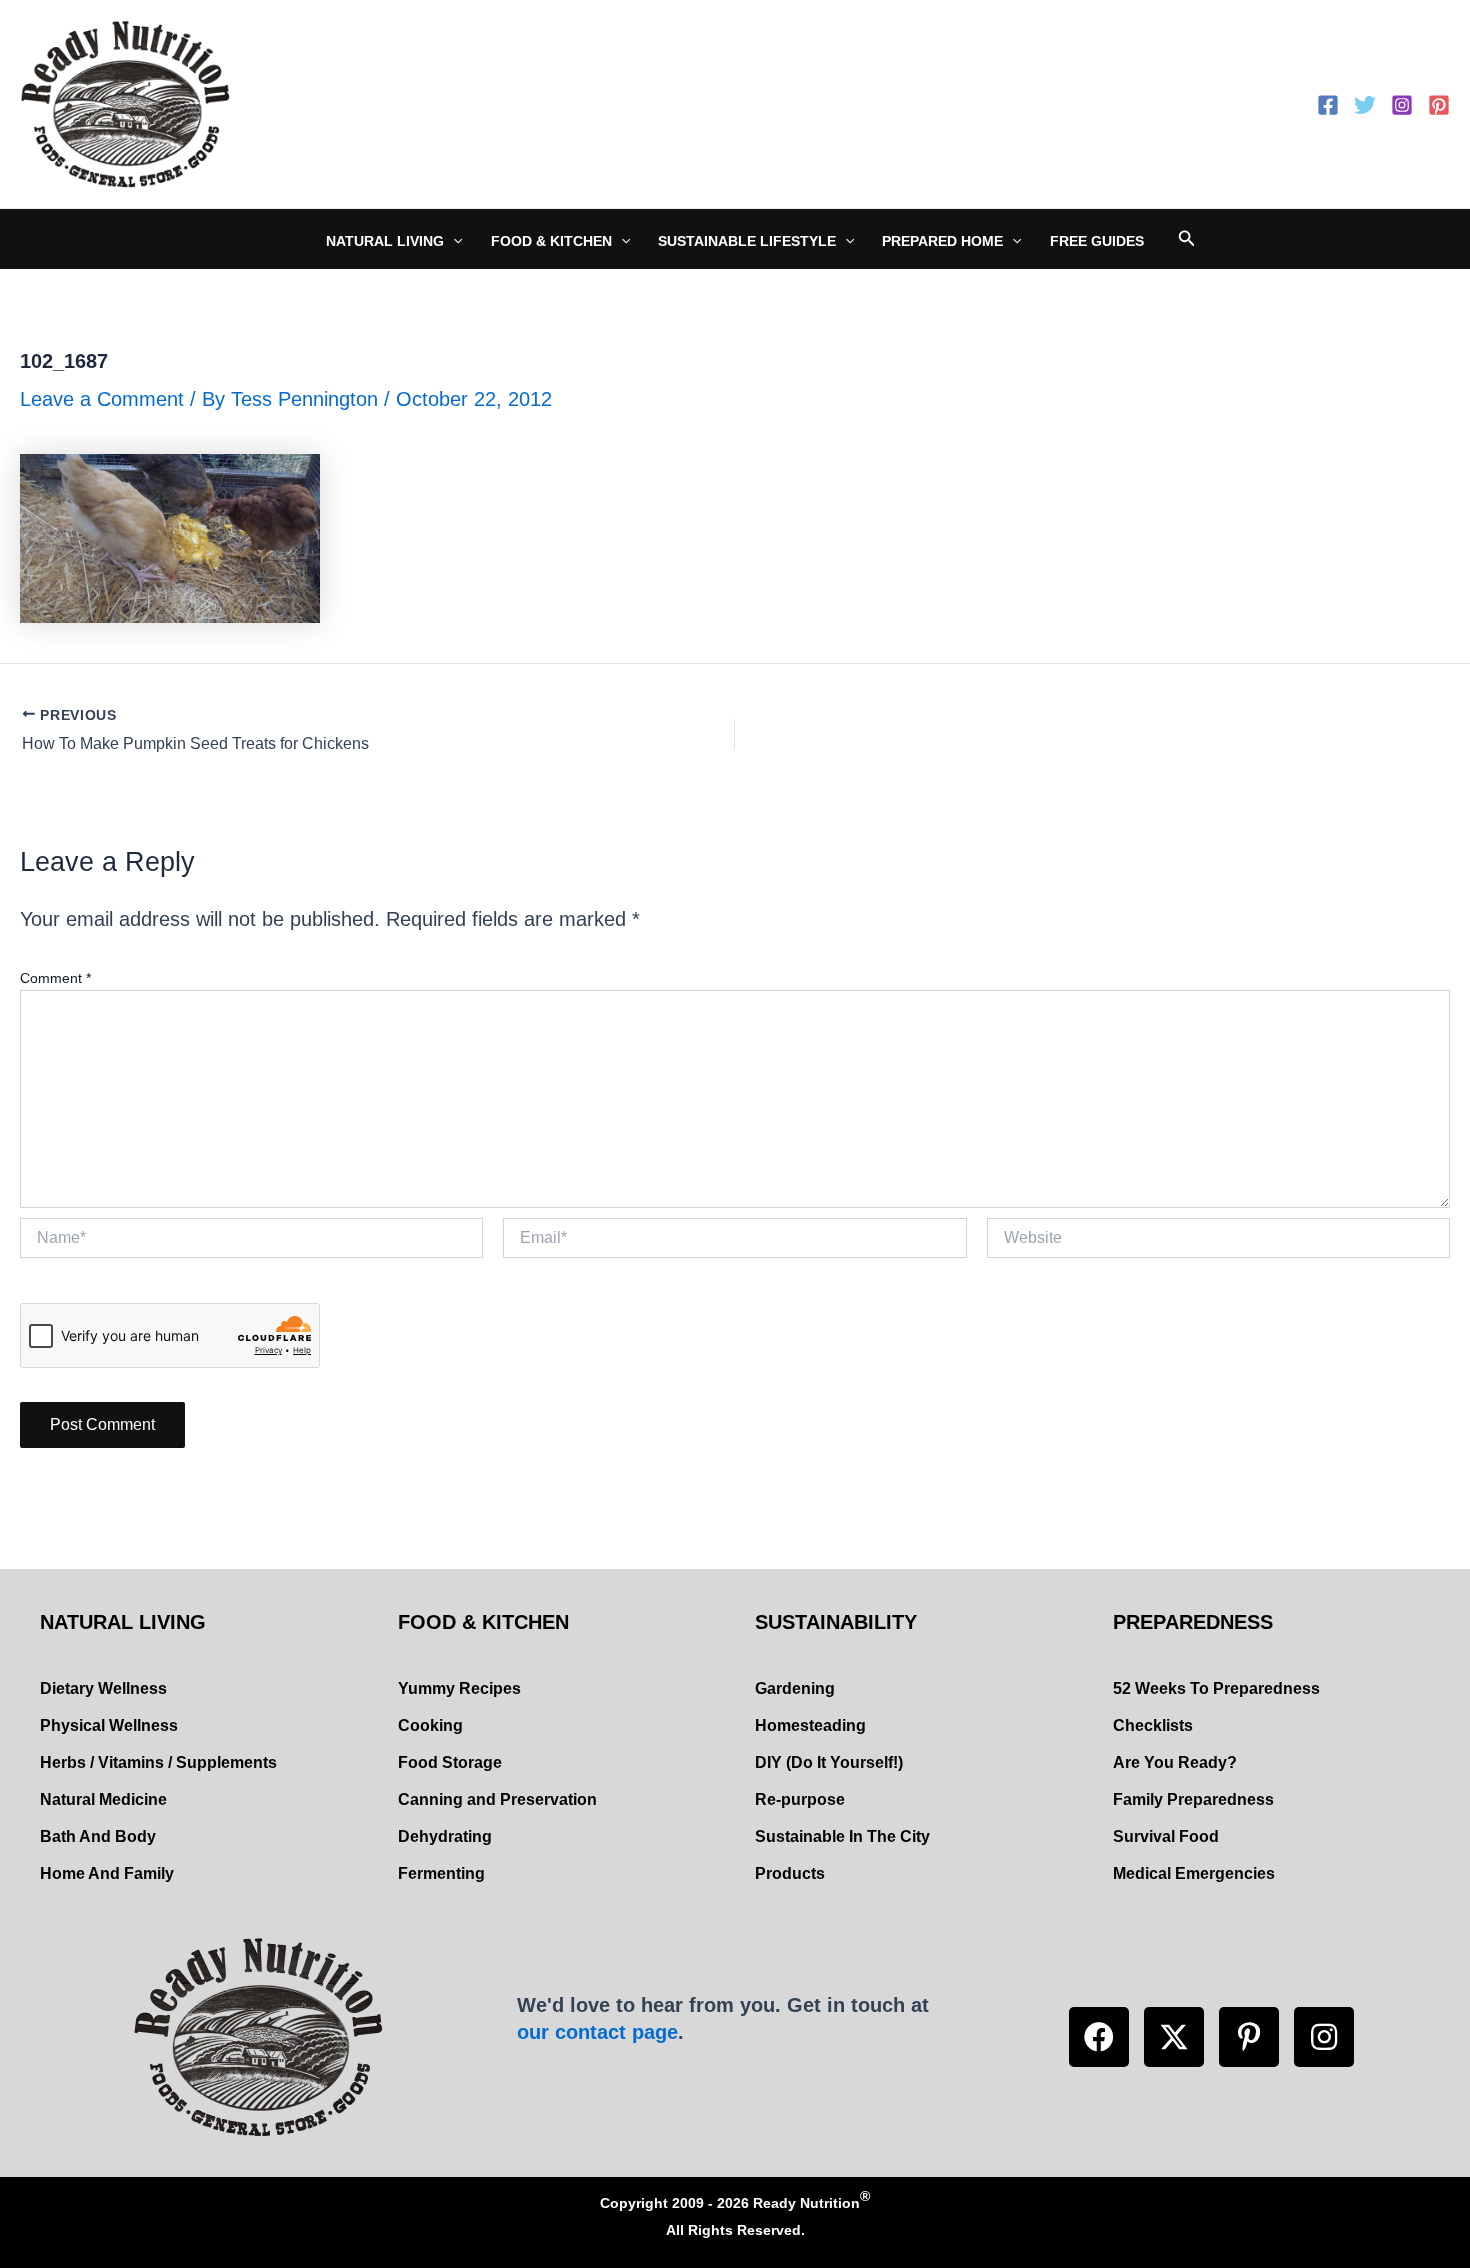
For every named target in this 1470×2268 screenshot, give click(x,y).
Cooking (430, 1725)
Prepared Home (942, 241)
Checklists (1153, 1725)
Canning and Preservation (497, 1799)
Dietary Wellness (103, 1688)
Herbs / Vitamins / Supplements (158, 1762)
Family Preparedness (1193, 1799)
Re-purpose (800, 1799)
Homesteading (810, 1725)
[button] (1099, 2037)
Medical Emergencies (1194, 1873)
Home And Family (107, 1873)
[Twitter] (1365, 105)
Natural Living (385, 241)
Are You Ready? (1175, 1762)
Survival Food (1166, 1836)
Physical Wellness (109, 1725)
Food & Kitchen (551, 241)
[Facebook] (1328, 105)
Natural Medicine (103, 1799)
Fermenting (441, 1873)
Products (790, 1873)
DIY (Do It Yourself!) (829, 1762)
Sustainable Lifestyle (747, 241)
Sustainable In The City (842, 1836)
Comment (55, 978)
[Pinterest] (1439, 105)
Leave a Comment (102, 399)
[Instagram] (1402, 105)
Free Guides (1097, 241)
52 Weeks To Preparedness (1216, 1688)
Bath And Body (98, 1836)
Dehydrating (445, 1836)
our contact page (597, 2032)
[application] (453, 241)
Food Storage (450, 1762)
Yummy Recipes (459, 1688)
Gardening (795, 1688)
